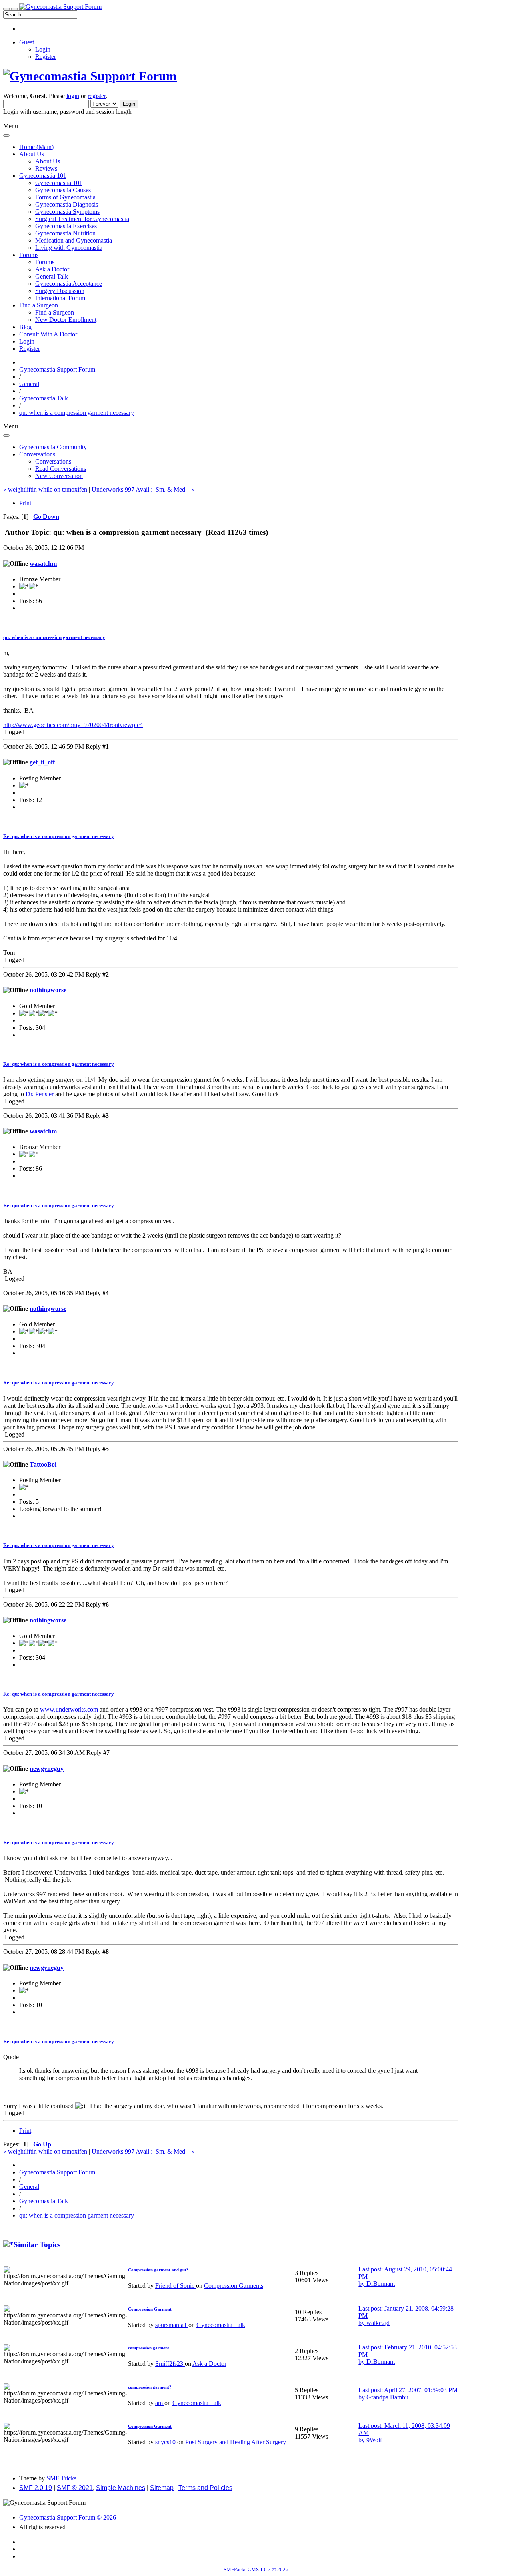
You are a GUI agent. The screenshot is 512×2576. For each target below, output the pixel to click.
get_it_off (42, 762)
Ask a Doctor (52, 269)
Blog (25, 327)
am (160, 2403)
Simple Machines (121, 2488)
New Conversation (59, 476)
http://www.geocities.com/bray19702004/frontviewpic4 (73, 725)
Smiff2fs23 (170, 2364)
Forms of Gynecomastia (65, 197)
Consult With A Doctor (48, 334)
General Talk (52, 276)
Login (43, 49)
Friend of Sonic (176, 2286)
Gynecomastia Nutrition (65, 233)
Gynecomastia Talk (221, 2325)
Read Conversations (61, 469)
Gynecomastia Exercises (66, 226)
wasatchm (43, 564)
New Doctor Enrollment (66, 320)
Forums (45, 262)
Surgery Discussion (60, 291)
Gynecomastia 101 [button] (43, 176)
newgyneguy (47, 1769)
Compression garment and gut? (158, 2270)
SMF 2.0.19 (36, 2488)
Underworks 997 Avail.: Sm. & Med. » (143, 489)
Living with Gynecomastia (69, 248)
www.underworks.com (69, 1709)
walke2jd (378, 2323)
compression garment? (150, 2387)
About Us (48, 161)
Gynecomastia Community (53, 447)
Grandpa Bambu (387, 2397)
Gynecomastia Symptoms (67, 212)
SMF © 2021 (75, 2488)
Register (46, 57)
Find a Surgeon (55, 312)
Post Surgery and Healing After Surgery (236, 2442)
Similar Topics (37, 2245)
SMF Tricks (61, 2478)
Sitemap (162, 2488)
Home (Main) (36, 147)
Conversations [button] (37, 454)
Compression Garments (234, 2286)
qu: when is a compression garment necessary (54, 637)
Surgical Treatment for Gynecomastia (82, 219)
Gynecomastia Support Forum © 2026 (68, 2517)
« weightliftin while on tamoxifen (45, 489)
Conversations (53, 461)
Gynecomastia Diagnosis (67, 204)
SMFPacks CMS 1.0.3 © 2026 (256, 2569)
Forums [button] (29, 255)
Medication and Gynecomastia (74, 240)
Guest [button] (27, 42)
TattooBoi (43, 1464)
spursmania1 (172, 2325)
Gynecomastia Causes (63, 190)
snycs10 (166, 2442)
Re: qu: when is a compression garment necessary (59, 836)
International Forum (60, 298)
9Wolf (374, 2440)
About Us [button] (32, 154)
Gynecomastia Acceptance (69, 284)
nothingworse (48, 990)
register (97, 96)
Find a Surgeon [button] (39, 305)
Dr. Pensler (40, 1094)
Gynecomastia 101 (59, 183)
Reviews (46, 168)
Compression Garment (150, 2309)
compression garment (149, 2348)
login (73, 96)
